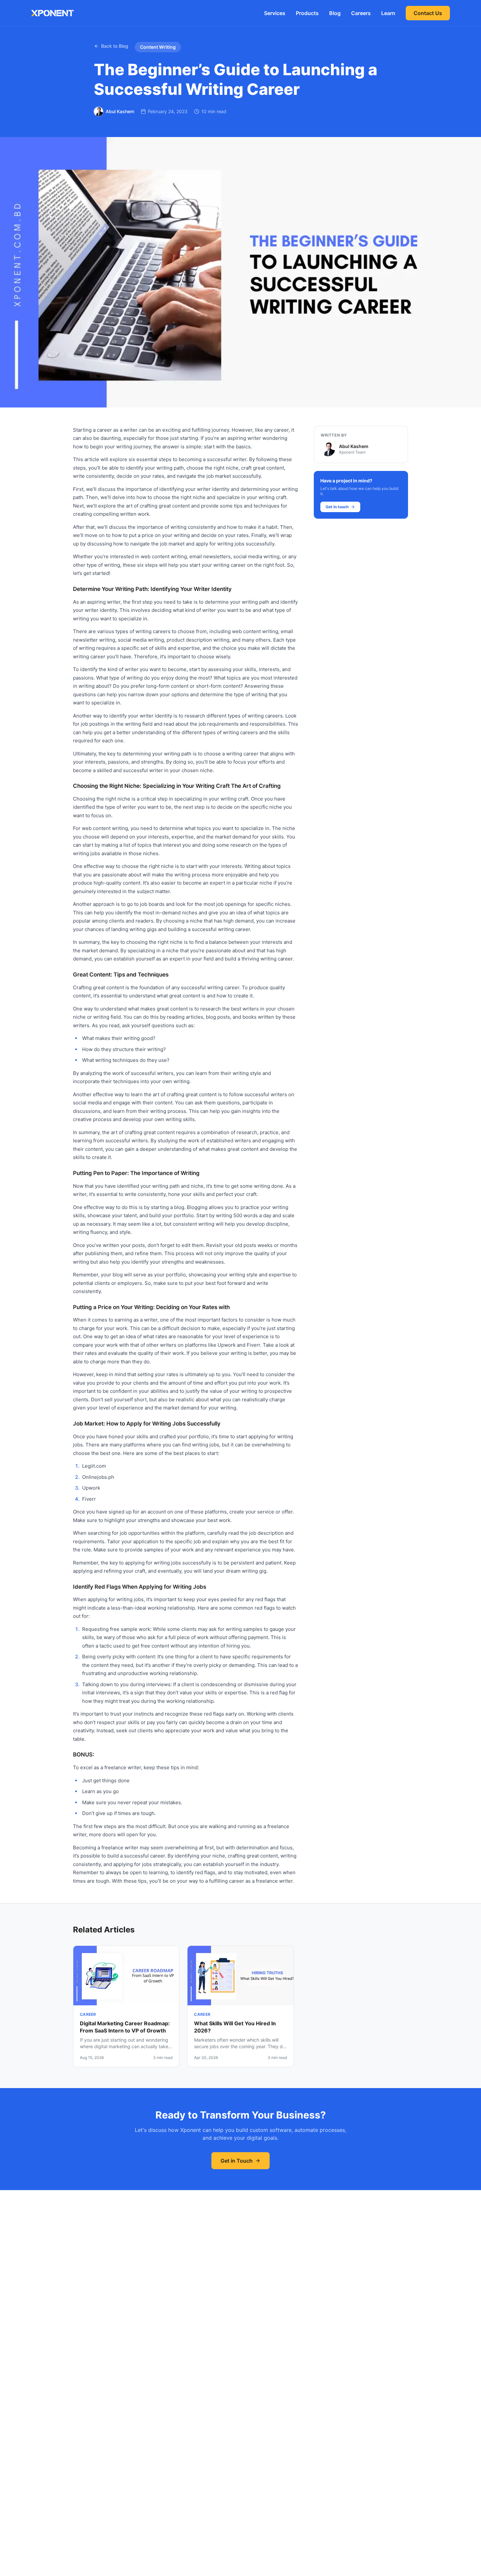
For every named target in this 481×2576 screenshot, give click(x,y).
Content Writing (158, 47)
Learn (388, 13)
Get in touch (337, 507)
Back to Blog (115, 46)
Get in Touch (237, 2161)
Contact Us (428, 13)
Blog (335, 13)
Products (307, 13)
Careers (361, 13)
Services (275, 13)
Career (88, 2014)
